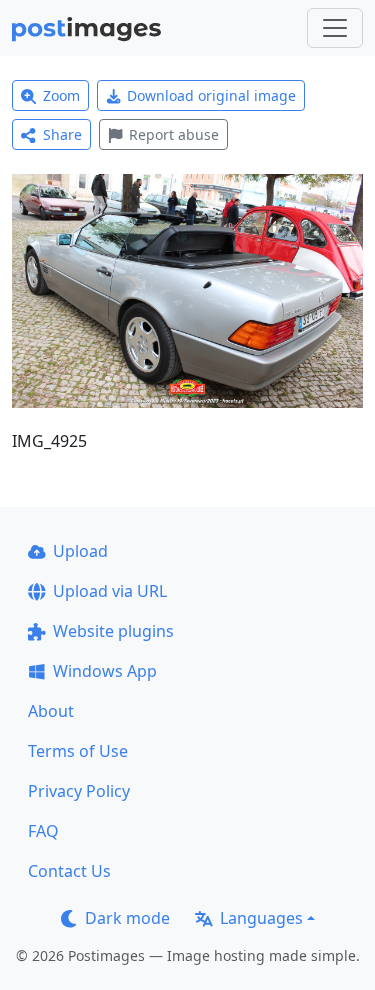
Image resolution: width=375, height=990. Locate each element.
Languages (261, 918)
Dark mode (127, 918)
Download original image (211, 95)
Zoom (61, 95)
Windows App (105, 671)
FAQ (43, 831)
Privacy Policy (79, 791)
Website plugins (113, 631)
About (51, 711)
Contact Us (69, 871)
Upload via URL (110, 591)
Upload (80, 551)
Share (62, 134)
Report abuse (174, 134)
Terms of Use (78, 751)
